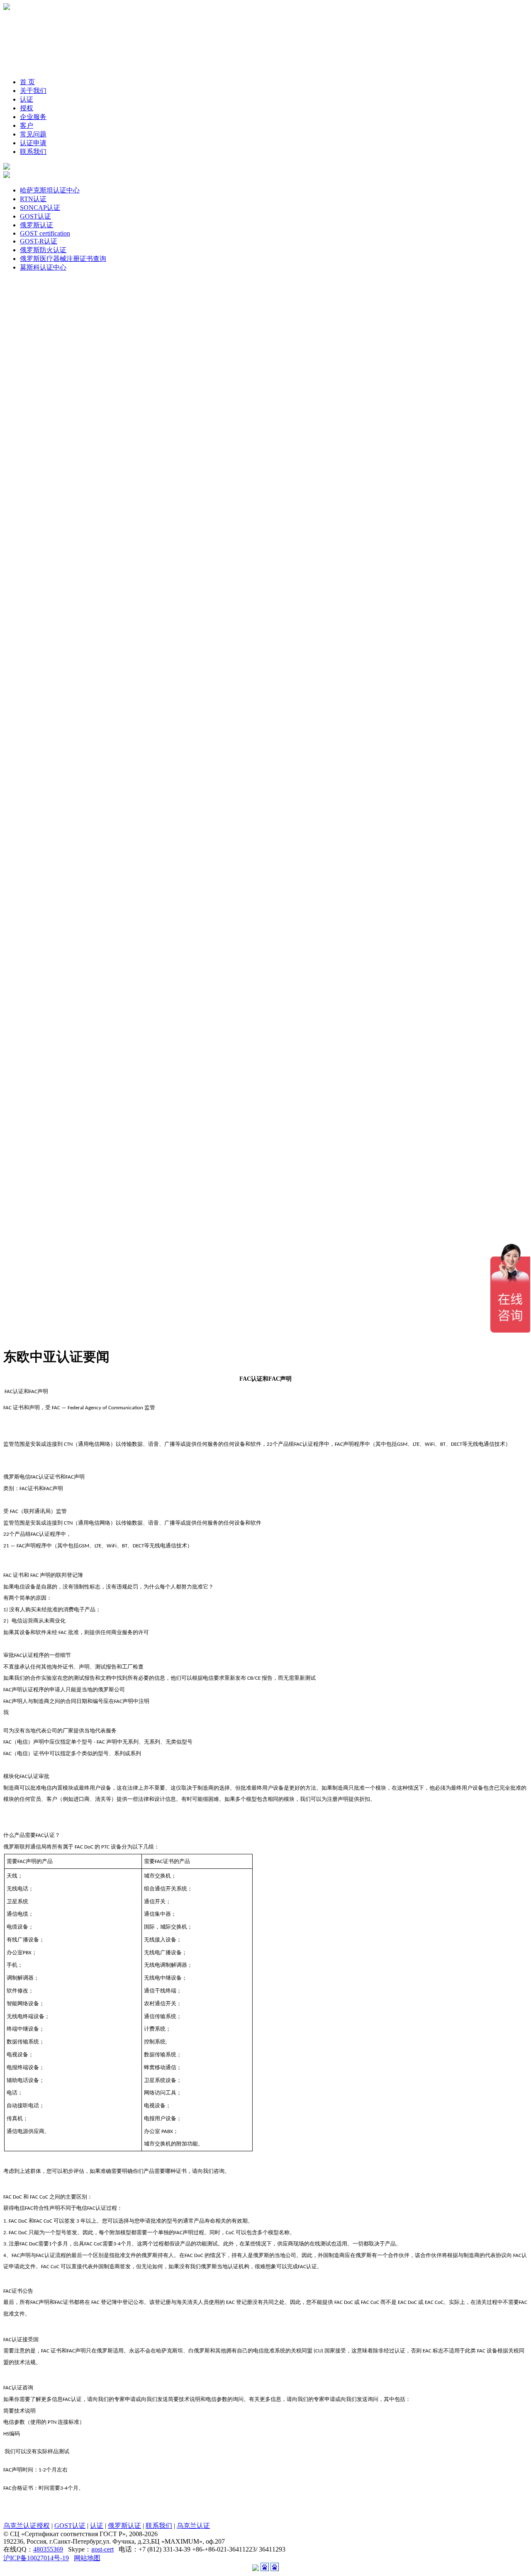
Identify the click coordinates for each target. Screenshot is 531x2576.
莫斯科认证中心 (43, 267)
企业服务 (33, 117)
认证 (27, 99)
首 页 (27, 82)
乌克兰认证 (193, 2526)
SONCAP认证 (40, 208)
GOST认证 (35, 216)
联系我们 (33, 152)
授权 (27, 108)
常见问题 (33, 134)
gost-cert (102, 2549)
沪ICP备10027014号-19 (36, 2558)
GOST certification (45, 233)
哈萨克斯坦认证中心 (50, 190)
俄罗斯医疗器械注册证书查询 (63, 259)
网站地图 (87, 2558)
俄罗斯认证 (37, 225)
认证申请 (33, 143)
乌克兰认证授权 (27, 2526)
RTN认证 (33, 199)
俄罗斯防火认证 (43, 250)
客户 (27, 125)
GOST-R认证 (39, 241)
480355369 (48, 2549)
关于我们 (33, 91)
